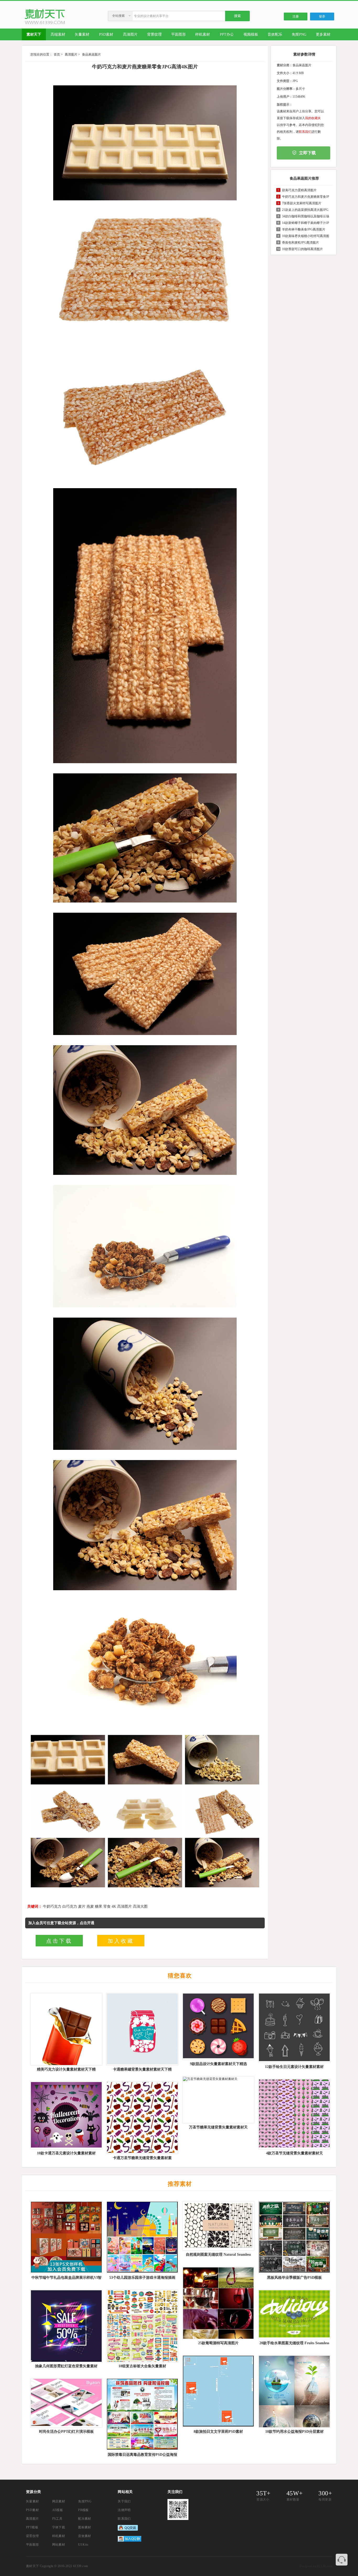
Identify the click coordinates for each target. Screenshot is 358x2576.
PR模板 (83, 2510)
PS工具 (57, 2519)
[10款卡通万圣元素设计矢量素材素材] (66, 2115)
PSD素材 (32, 2510)
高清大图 (140, 1906)
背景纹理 (32, 2536)
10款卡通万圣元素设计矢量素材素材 (66, 2153)
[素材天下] (45, 23)
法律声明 (124, 2510)
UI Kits (83, 2545)
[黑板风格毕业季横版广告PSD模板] (294, 2237)
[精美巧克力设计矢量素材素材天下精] (66, 2029)
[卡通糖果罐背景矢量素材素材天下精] (142, 2029)
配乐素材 (85, 2519)
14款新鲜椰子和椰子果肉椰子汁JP (306, 223)
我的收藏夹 (313, 118)
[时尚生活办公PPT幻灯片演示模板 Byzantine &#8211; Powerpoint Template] (66, 2403)
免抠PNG (85, 2501)
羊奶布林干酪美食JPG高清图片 (304, 229)
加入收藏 (121, 1941)
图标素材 (85, 2527)
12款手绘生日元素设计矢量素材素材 (294, 2067)
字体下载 (59, 2527)
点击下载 (59, 1941)
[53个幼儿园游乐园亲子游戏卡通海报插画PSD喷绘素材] (142, 2237)
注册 (296, 16)
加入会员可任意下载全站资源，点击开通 (61, 1923)
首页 (57, 54)
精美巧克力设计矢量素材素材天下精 (66, 2069)
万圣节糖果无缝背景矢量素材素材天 (218, 2127)
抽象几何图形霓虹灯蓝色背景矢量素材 (66, 2366)
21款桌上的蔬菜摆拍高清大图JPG (305, 210)
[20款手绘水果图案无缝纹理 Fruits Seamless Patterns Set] (294, 2314)
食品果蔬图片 (91, 54)
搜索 (237, 16)
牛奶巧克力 (52, 1906)
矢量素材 (32, 2501)
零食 (107, 1906)
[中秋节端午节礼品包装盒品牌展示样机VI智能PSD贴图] (66, 2237)
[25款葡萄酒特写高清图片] (218, 2303)
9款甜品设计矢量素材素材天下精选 (218, 2064)
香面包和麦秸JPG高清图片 (300, 243)
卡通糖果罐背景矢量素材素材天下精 (142, 2069)
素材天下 (32, 2566)
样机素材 (59, 2536)
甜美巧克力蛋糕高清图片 (299, 190)
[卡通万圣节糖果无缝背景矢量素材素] (142, 2118)
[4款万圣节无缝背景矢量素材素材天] (294, 2114)
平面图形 (32, 2545)
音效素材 (85, 2536)
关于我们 (124, 2501)
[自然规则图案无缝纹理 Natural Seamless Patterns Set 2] (218, 2226)
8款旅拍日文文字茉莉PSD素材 (218, 2432)
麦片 (82, 1906)
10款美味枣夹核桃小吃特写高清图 (306, 236)
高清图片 (71, 54)
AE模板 (58, 2510)
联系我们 (305, 132)
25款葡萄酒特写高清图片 (218, 2343)
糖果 (99, 1906)
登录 (322, 16)
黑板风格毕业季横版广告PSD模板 (294, 2278)
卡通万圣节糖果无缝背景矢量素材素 (142, 2158)
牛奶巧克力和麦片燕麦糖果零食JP (306, 197)
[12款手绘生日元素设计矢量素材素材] (294, 2028)
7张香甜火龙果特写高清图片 (302, 203)
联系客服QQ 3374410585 (342, 2560)
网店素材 (59, 2501)
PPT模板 (32, 2527)
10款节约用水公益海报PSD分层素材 (294, 2432)
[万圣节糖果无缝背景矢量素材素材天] (218, 2100)
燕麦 (90, 1906)
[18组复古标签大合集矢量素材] (142, 2326)
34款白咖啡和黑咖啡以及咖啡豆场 (306, 216)
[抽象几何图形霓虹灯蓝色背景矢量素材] (66, 2326)
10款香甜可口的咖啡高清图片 (302, 249)
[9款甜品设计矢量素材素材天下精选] (218, 2027)
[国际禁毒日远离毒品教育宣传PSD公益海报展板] (142, 2414)
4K (114, 1906)
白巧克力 (70, 1906)
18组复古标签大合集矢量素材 (142, 2366)
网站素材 (59, 2545)
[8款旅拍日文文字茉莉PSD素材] (218, 2391)
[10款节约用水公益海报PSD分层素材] (294, 2391)
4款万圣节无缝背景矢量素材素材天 (294, 2153)
